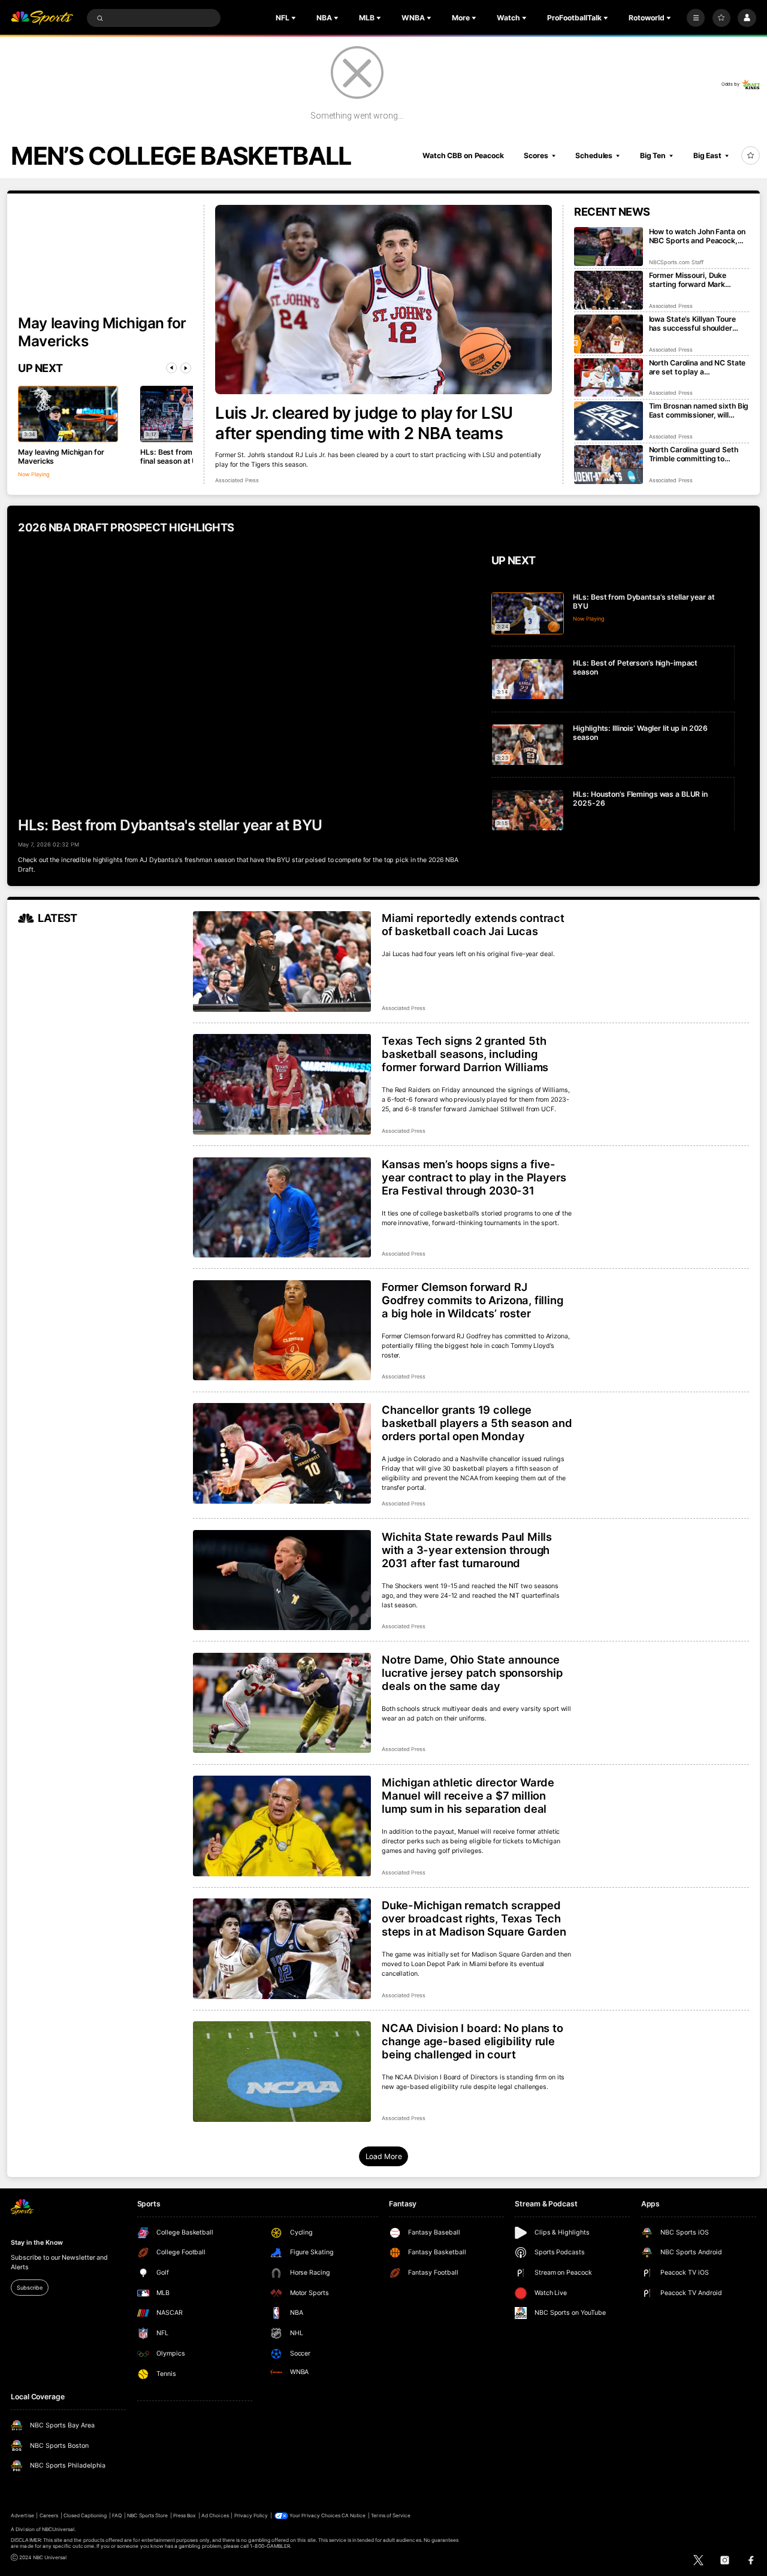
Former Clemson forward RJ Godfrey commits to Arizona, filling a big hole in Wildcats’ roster (472, 1300)
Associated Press (237, 480)
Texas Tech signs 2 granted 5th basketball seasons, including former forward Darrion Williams (465, 1054)
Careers (49, 2515)
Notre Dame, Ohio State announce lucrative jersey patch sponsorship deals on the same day (472, 1673)
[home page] (42, 18)
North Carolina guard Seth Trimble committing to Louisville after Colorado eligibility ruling (694, 454)
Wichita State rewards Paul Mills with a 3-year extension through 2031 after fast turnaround (467, 1550)
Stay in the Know (37, 2243)
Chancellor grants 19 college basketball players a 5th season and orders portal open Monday (477, 1423)
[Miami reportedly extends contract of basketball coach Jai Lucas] (282, 962)
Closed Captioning (85, 2515)
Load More (384, 2156)
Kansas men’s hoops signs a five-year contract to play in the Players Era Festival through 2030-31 (474, 1177)
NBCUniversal (58, 2529)
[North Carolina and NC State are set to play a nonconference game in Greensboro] (609, 378)
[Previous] (171, 368)
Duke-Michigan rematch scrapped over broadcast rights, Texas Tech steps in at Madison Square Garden (474, 1918)
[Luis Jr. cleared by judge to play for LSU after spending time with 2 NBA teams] (383, 300)
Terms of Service (391, 2515)
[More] (696, 18)
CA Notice (354, 2515)
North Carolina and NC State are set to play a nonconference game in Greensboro (697, 367)
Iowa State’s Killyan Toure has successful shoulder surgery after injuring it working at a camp (692, 323)
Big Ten (653, 155)
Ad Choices (215, 2515)
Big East (707, 155)
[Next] (186, 368)
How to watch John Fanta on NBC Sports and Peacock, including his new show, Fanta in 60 (697, 236)
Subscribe (29, 2288)
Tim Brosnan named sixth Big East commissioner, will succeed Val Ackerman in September (699, 410)
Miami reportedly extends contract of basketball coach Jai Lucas (473, 924)
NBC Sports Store (147, 2515)
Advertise (22, 2515)
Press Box (185, 2515)
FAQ (117, 2515)
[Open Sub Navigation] (295, 18)
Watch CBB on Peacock (463, 155)
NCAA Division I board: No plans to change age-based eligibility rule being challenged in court (472, 2041)
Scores (536, 155)
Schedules (594, 155)
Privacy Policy (251, 2515)
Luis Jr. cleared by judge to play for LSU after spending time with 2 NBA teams (364, 423)
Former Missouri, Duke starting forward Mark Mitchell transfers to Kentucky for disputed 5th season (694, 280)
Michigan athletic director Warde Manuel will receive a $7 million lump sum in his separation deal (468, 1795)
